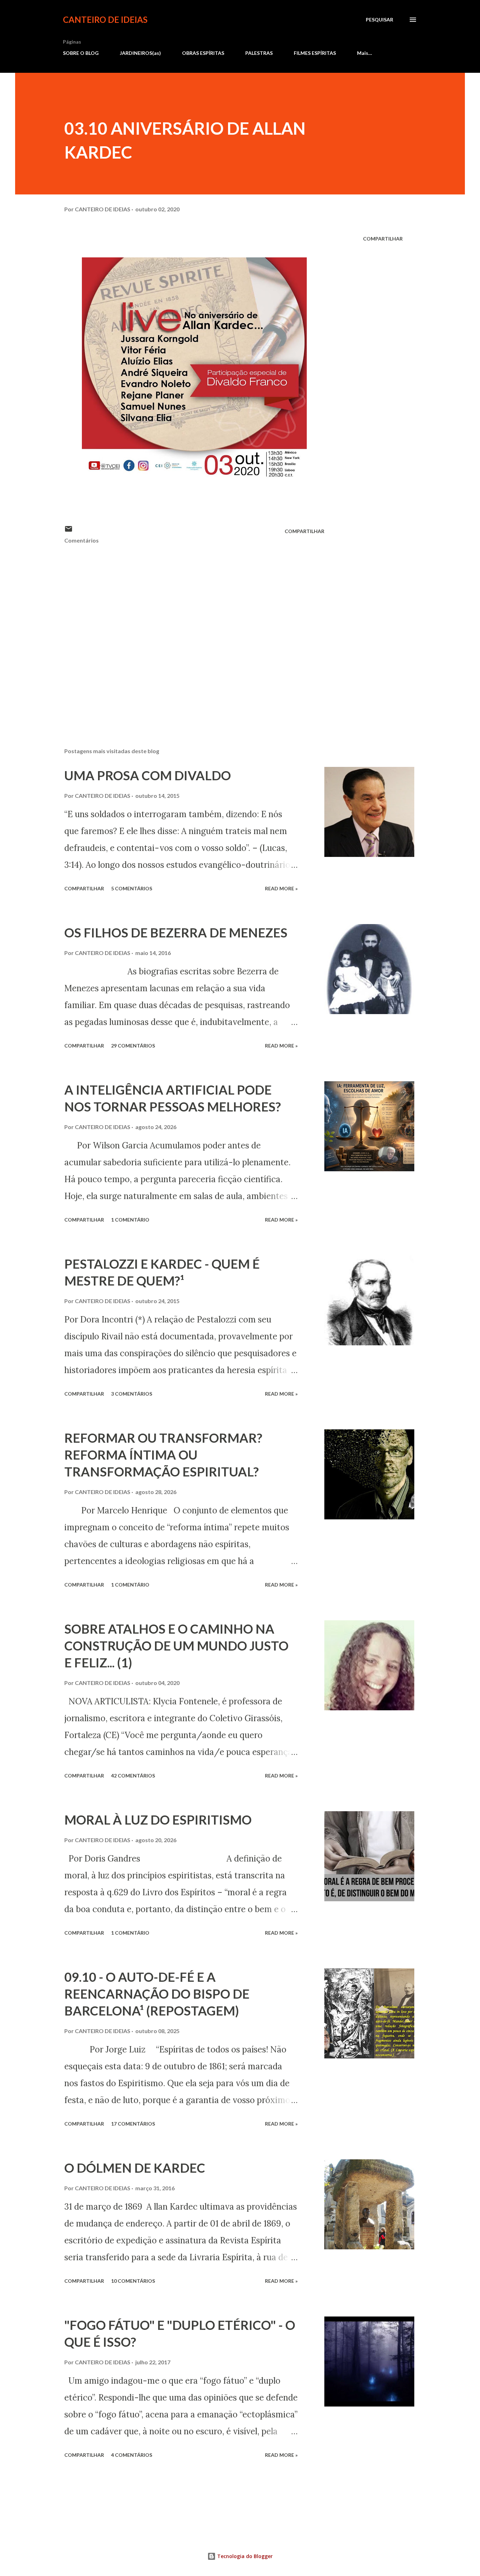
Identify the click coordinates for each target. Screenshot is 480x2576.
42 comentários (133, 1776)
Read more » (281, 888)
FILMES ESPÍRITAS (315, 53)
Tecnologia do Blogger (244, 2556)
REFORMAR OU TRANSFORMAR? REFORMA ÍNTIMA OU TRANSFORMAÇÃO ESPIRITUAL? (163, 1455)
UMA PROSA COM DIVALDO (148, 775)
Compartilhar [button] (383, 239)
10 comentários (133, 2281)
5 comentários (132, 888)
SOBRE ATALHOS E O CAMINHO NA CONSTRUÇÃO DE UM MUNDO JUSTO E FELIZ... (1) (176, 1646)
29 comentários (133, 1046)
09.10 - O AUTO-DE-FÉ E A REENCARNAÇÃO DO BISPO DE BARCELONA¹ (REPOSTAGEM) (157, 1994)
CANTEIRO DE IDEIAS (105, 20)
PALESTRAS (259, 53)
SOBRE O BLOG (81, 53)
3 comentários (132, 1394)
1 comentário (130, 1220)
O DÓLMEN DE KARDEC (135, 2168)
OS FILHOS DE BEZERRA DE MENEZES (176, 933)
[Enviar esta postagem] (69, 531)
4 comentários (132, 2455)
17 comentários (133, 2124)
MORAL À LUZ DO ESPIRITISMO (158, 1820)
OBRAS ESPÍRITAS (203, 53)
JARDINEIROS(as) (140, 53)
